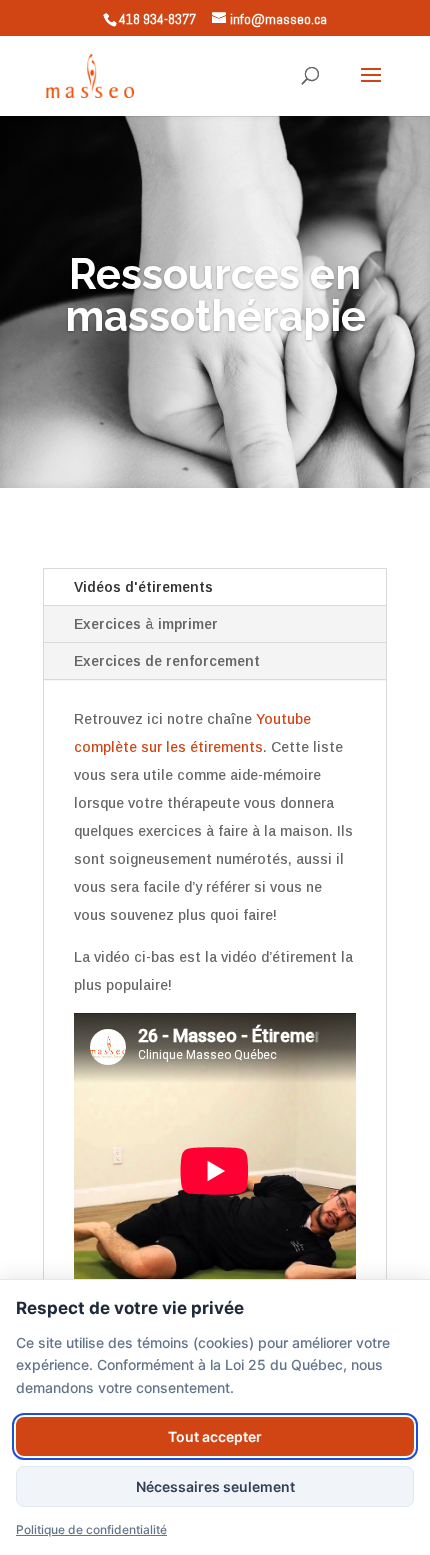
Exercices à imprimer (146, 624)
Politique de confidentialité (91, 1529)
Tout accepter (215, 1436)
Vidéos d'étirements (143, 587)
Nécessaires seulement (215, 1486)
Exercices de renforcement (167, 661)
